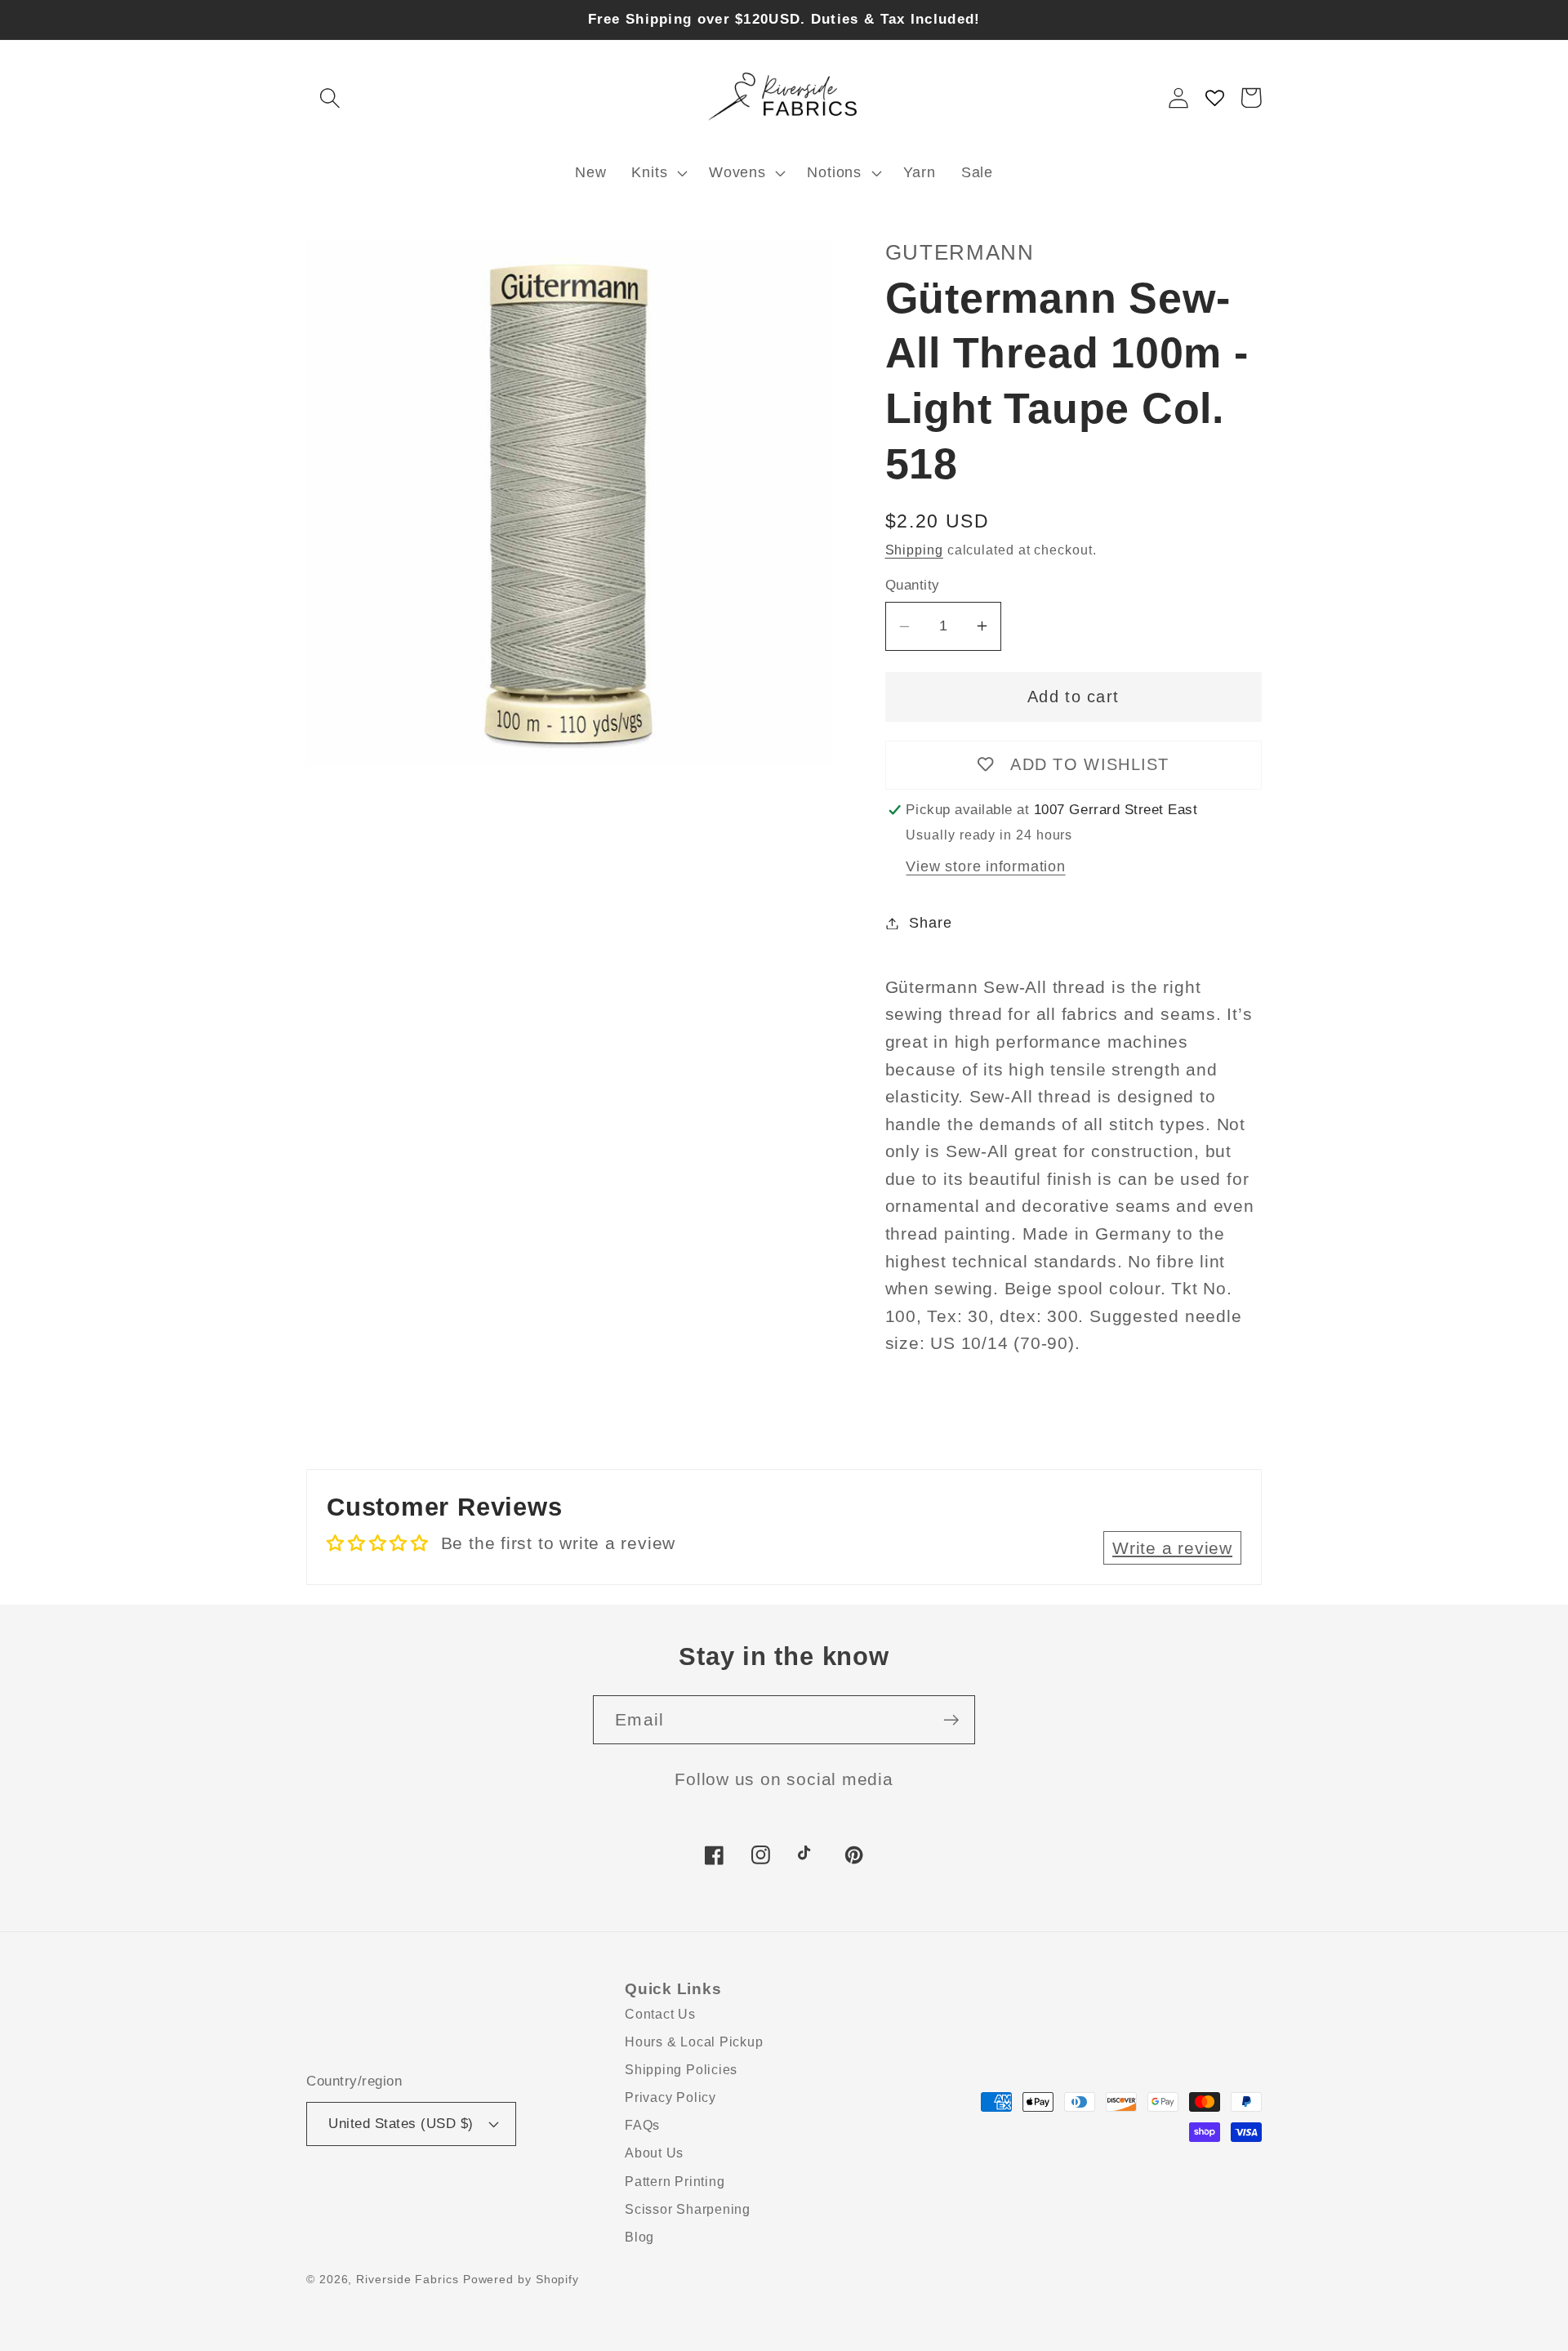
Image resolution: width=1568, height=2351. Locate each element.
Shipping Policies (681, 2070)
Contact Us (660, 2014)
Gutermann (960, 252)
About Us (654, 2153)
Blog (639, 2237)
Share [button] (930, 923)
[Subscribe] (951, 1720)
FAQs (642, 2125)
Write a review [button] (1172, 1548)
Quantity (913, 585)
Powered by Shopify (521, 2279)
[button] (330, 98)
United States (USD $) (401, 2124)
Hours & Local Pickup (694, 2042)
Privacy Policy (670, 2097)
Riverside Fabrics (407, 2279)
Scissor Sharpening (688, 2209)
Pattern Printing (675, 2182)
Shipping (914, 550)
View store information (985, 866)
